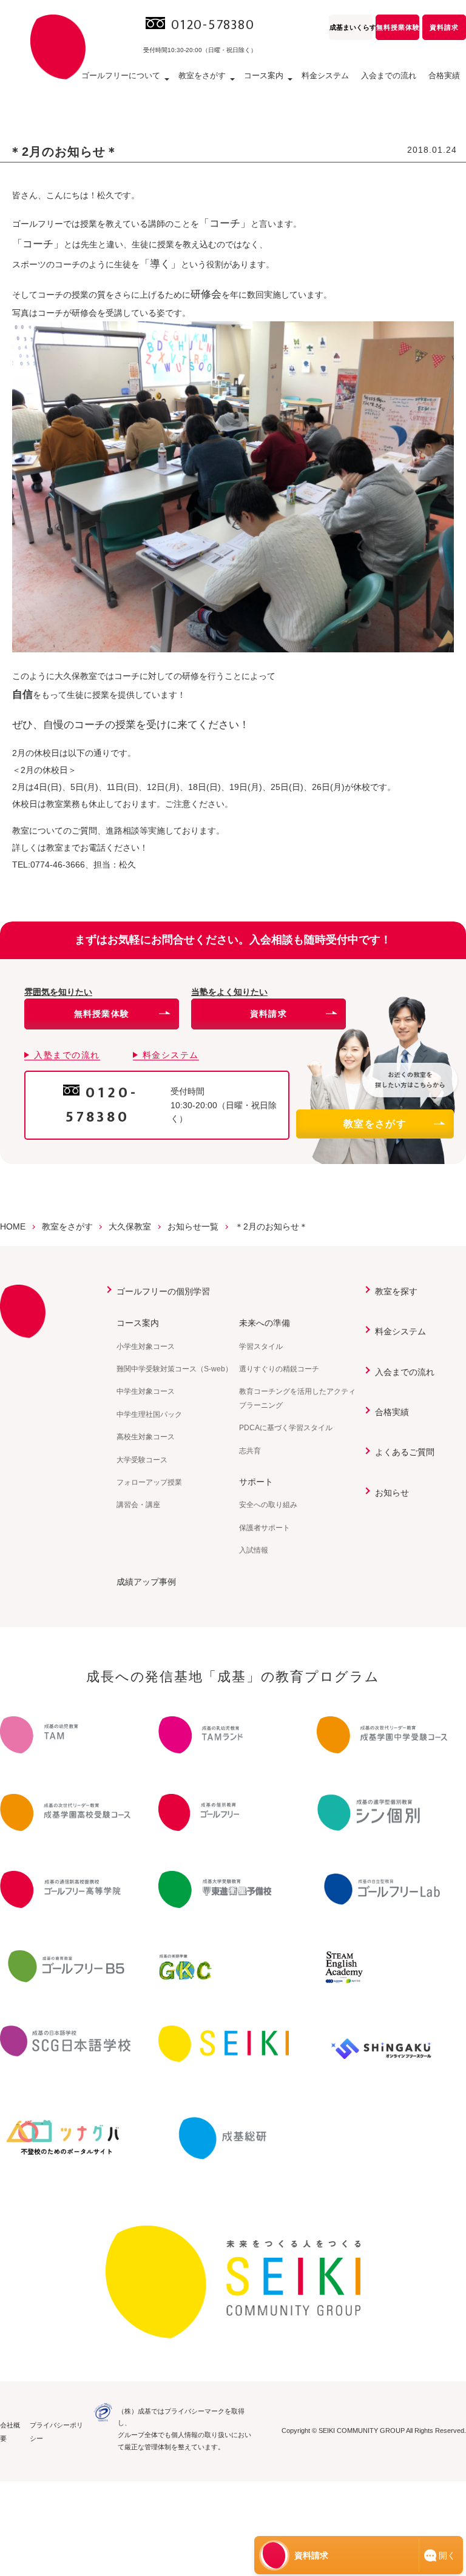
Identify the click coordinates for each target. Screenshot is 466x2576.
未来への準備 (265, 1323)
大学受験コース (142, 1460)
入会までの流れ (389, 75)
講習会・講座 (138, 1505)
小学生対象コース (146, 1347)
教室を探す (396, 1291)
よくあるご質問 (405, 1452)
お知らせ (392, 1493)
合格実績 (444, 75)
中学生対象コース (146, 1391)
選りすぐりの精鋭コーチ (279, 1369)
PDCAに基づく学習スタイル (286, 1428)
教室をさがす (375, 1124)
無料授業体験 (398, 27)
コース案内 (138, 1323)
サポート (256, 1482)
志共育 (250, 1451)
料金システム (325, 75)
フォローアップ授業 (149, 1482)
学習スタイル (261, 1347)
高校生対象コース (146, 1437)
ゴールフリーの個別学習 (163, 1291)
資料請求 (444, 27)
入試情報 (254, 1550)
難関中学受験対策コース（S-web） (174, 1369)
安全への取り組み (268, 1505)
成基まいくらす (351, 27)
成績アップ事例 (146, 1582)
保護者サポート (265, 1528)
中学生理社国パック (149, 1414)
